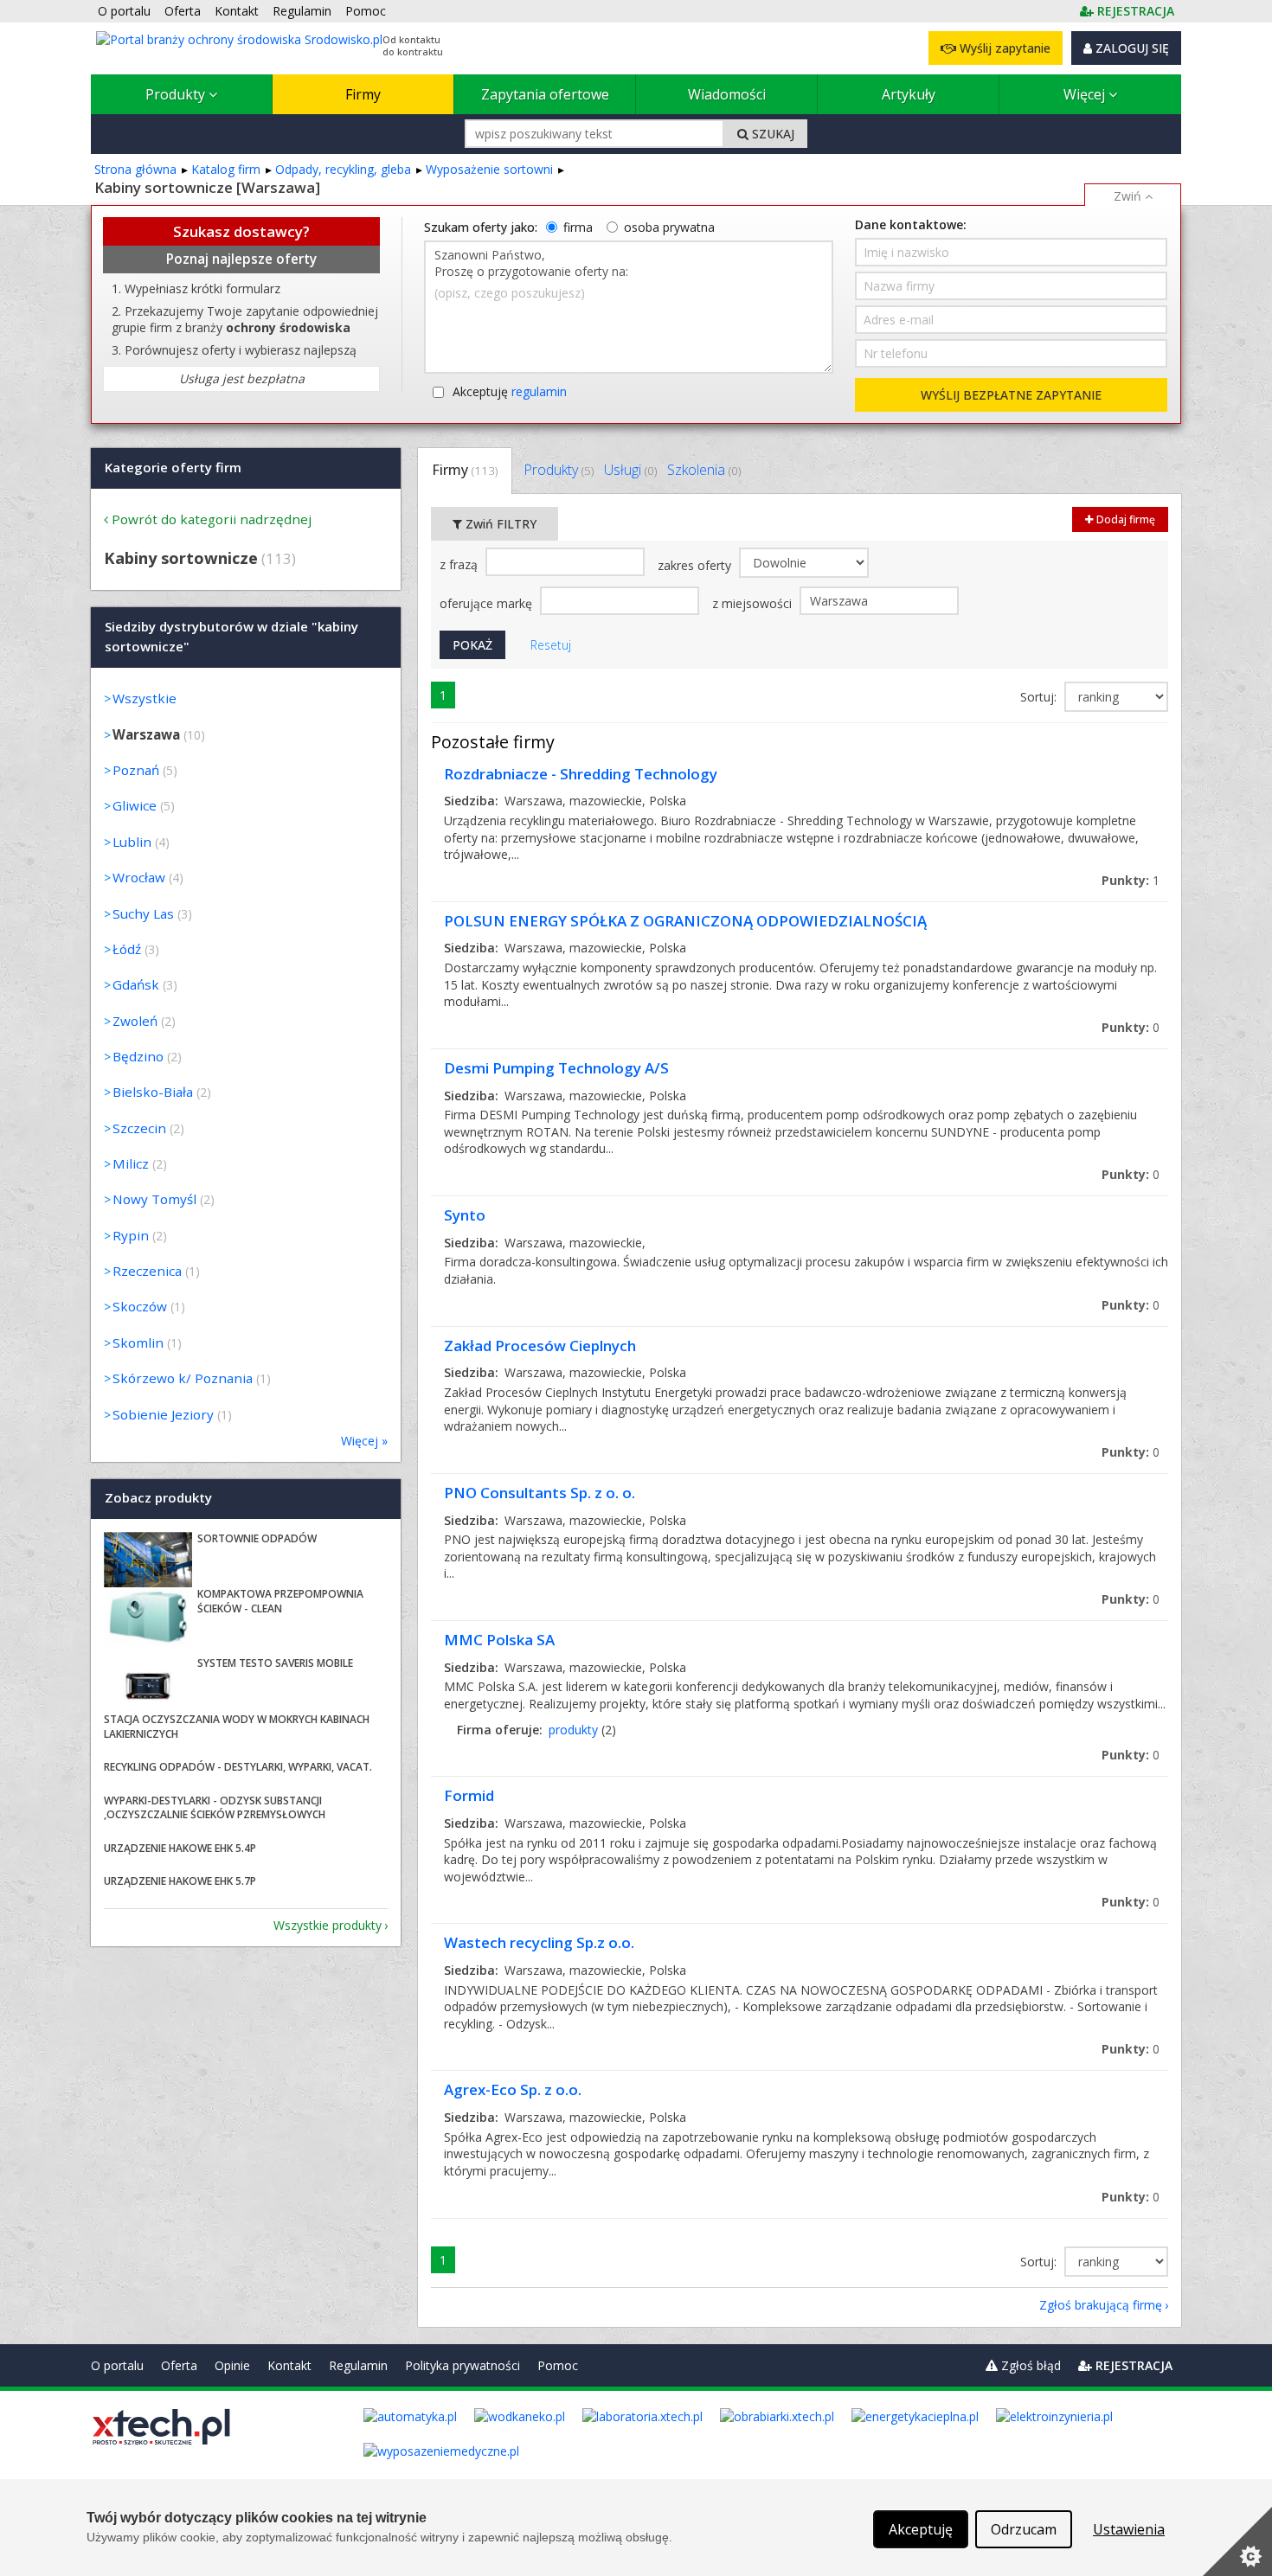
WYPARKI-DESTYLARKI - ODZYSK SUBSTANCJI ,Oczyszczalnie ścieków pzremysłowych (215, 1808)
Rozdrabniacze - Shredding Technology (581, 774)
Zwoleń (135, 1021)
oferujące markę (488, 603)
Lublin (132, 842)
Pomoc (558, 2365)
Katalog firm (226, 169)
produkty (573, 1730)
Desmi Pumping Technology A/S (556, 1068)
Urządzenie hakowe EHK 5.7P (180, 1881)
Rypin (131, 1235)
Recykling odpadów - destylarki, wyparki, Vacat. (238, 1767)
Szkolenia (704, 470)
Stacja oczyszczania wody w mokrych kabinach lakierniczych (237, 1727)
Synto (465, 1215)
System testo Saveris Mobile (275, 1663)
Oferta (179, 2365)
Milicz (131, 1163)
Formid (469, 1795)
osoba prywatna (669, 227)
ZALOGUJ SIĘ (1131, 48)
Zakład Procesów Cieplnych (540, 1346)
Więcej (1086, 94)
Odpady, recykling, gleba (343, 169)
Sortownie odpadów (257, 1538)
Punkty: (1131, 880)
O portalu (117, 2365)
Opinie (232, 2365)
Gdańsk (136, 984)
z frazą (460, 564)
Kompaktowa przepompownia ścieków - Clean (280, 1601)
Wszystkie (145, 698)
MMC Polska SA (499, 1640)
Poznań (136, 770)
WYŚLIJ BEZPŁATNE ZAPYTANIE (1011, 395)
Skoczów (140, 1306)
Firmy (363, 94)
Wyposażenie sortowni (489, 169)
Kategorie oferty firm (173, 467)
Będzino (138, 1056)
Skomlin (138, 1342)
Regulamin (358, 2365)
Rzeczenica (147, 1271)
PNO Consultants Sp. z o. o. (540, 1493)
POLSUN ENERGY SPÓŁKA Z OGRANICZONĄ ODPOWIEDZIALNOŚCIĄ (685, 921)
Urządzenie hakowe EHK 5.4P (180, 1848)
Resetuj (551, 645)
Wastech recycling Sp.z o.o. (539, 1942)
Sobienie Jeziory (163, 1414)
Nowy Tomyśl (154, 1199)
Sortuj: (1040, 697)
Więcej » (364, 1441)
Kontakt (289, 2365)
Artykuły (909, 94)
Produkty (177, 94)
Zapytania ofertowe (545, 94)
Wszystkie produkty (328, 1925)
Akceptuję (510, 391)
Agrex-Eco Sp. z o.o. (513, 2089)
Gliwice (135, 805)
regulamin (539, 391)
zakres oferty (696, 565)
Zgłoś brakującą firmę (1101, 2305)
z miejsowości (754, 603)
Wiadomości (727, 94)
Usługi (630, 470)
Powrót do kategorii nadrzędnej (212, 519)
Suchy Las (143, 913)
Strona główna (135, 169)
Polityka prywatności (463, 2365)
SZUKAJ (771, 134)
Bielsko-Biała (153, 1092)
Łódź (127, 949)
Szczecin (139, 1128)
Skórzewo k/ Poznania (183, 1378)
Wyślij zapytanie (1003, 48)
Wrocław (139, 877)
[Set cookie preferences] (1237, 2541)
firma (578, 227)
